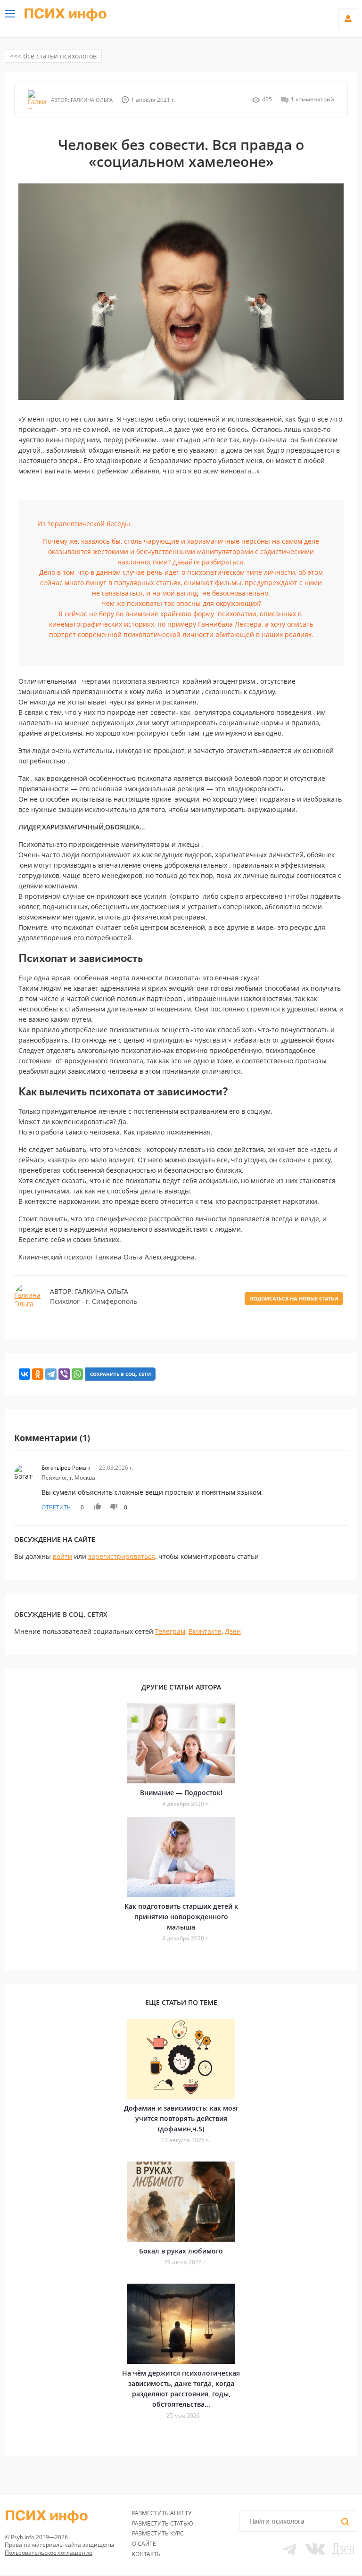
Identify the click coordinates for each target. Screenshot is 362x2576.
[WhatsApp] (77, 1374)
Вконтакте (205, 1631)
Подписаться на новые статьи (294, 1298)
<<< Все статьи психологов (53, 56)
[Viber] (64, 1374)
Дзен (233, 1631)
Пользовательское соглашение (49, 2553)
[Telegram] (51, 1374)
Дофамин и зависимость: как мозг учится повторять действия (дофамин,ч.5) (181, 2118)
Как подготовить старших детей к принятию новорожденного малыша (181, 1917)
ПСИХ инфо (65, 14)
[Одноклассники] (38, 1374)
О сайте (144, 2544)
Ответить (56, 1507)
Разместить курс (158, 2533)
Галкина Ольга (91, 100)
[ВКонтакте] (25, 1374)
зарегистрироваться (122, 1556)
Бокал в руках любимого (181, 2251)
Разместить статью (163, 2523)
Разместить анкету (162, 2513)
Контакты (147, 2554)
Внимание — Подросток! (181, 1793)
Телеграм (170, 1631)
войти (62, 1556)
